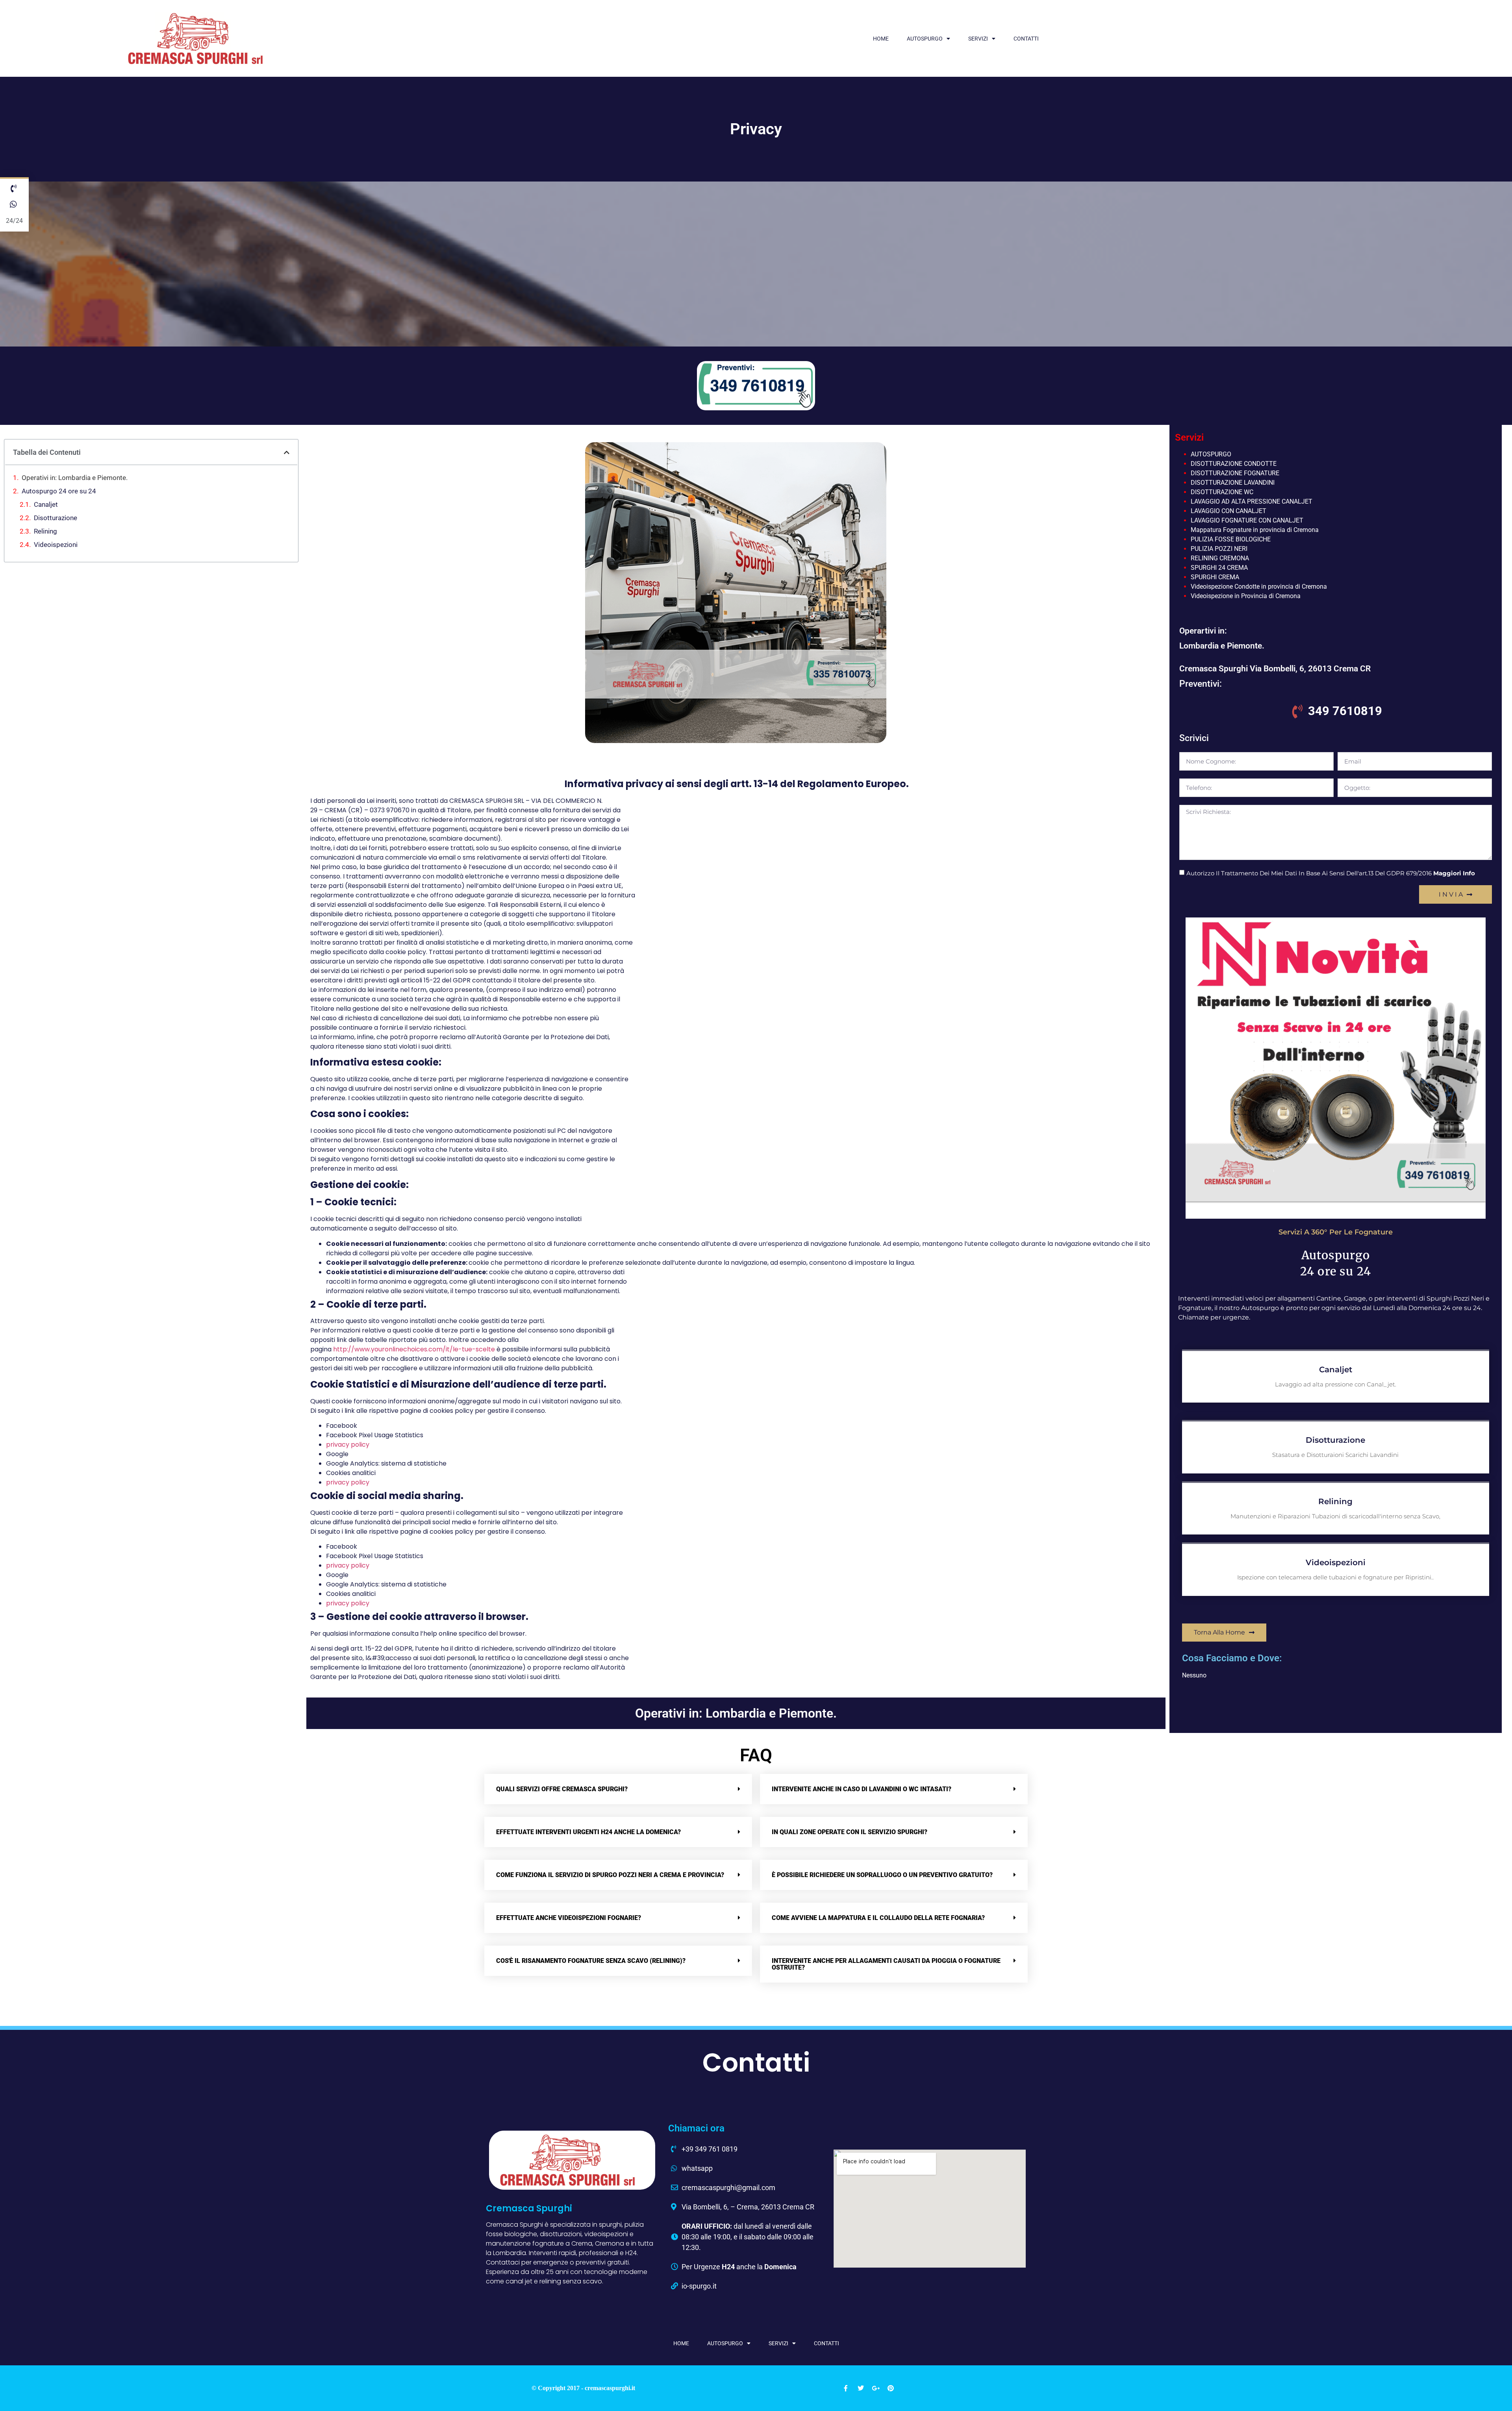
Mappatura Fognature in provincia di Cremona (1255, 530)
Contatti (1026, 39)
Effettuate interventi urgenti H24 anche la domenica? (588, 1832)
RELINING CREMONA (1220, 558)
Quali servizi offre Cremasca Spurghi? (562, 1789)
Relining (45, 531)
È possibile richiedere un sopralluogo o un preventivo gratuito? (882, 1875)
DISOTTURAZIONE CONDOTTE (1234, 464)
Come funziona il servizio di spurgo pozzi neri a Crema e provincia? (610, 1875)
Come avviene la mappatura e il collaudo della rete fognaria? (878, 1918)
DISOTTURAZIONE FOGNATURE (1235, 473)
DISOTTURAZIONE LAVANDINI (1233, 483)
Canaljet (46, 504)
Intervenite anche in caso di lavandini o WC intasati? (862, 1789)
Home (881, 39)
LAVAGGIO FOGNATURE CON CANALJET (1247, 520)
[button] (287, 452)
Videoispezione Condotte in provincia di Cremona (1259, 587)
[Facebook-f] (846, 2388)
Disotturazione (56, 518)
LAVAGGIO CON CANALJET (1228, 511)
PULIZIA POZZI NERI (1219, 549)
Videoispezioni (56, 545)
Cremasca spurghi (529, 2208)
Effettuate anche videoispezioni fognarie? (569, 1918)
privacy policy (348, 1445)
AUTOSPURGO (925, 39)
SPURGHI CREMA (1215, 577)
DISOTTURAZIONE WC (1222, 492)
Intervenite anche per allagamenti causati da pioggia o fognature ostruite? (886, 1964)
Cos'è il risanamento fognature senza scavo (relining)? (591, 1961)
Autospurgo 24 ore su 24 (59, 491)
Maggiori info (1454, 873)
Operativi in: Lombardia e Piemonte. (75, 478)
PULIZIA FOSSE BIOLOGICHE (1231, 539)
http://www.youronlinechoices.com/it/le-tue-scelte (414, 1349)
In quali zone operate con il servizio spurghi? (850, 1832)
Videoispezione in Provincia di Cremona (1246, 596)
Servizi (978, 39)
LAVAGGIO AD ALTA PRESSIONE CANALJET (1252, 501)
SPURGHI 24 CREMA (1219, 568)
